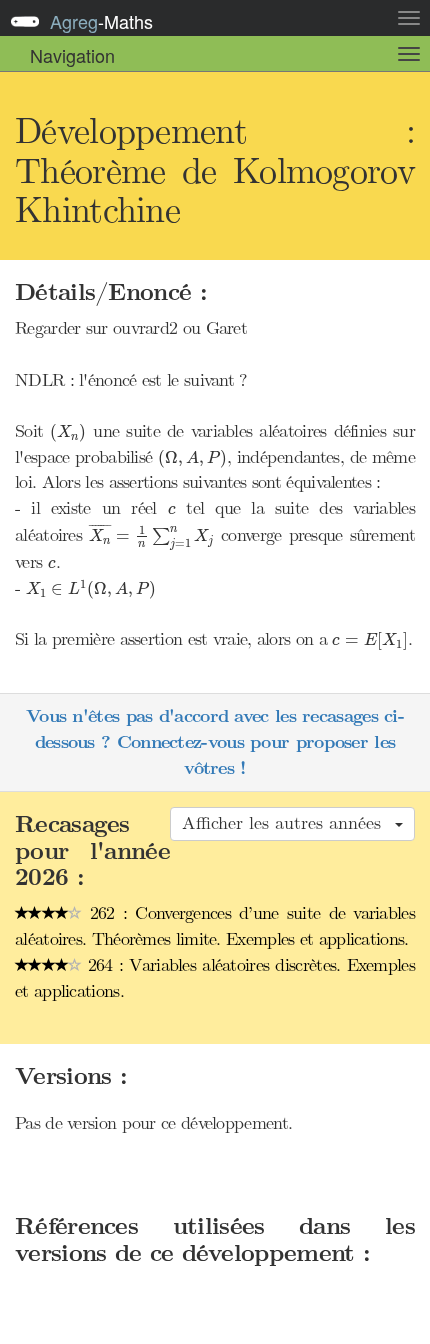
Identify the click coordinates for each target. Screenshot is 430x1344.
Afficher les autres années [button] (287, 823)
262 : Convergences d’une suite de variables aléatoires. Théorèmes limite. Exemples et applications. (215, 926)
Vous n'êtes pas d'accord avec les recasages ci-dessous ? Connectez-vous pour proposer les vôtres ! (215, 742)
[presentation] (68, 433)
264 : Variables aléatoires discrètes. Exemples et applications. (215, 978)
